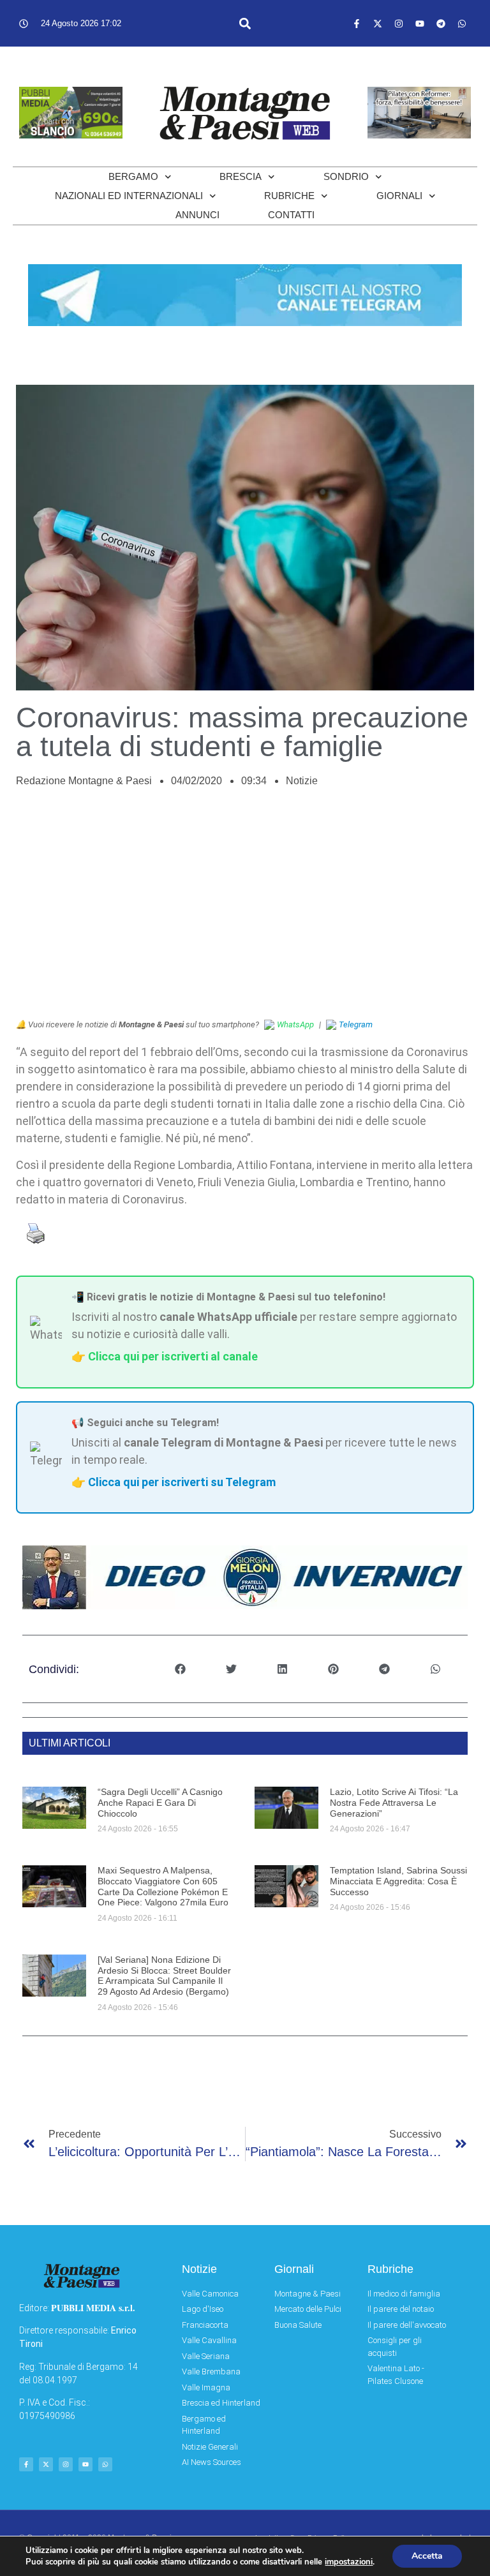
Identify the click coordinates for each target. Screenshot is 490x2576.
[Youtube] (420, 24)
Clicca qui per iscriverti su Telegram (182, 1482)
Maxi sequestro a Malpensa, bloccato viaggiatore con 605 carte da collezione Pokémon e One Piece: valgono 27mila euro (163, 1886)
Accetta (427, 2556)
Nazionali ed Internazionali (129, 196)
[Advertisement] (245, 910)
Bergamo (133, 176)
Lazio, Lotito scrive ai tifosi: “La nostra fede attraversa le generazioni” (394, 1803)
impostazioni (349, 2562)
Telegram (356, 1024)
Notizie (302, 781)
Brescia (241, 176)
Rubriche (289, 196)
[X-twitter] (378, 24)
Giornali (399, 196)
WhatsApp (295, 1024)
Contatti (291, 215)
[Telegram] (441, 24)
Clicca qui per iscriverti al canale (173, 1356)
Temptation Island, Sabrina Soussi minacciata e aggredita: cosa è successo (398, 1881)
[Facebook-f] (357, 24)
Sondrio (346, 176)
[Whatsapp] (462, 24)
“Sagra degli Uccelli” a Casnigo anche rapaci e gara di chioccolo (160, 1803)
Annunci (197, 215)
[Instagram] (399, 24)
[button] (245, 23)
